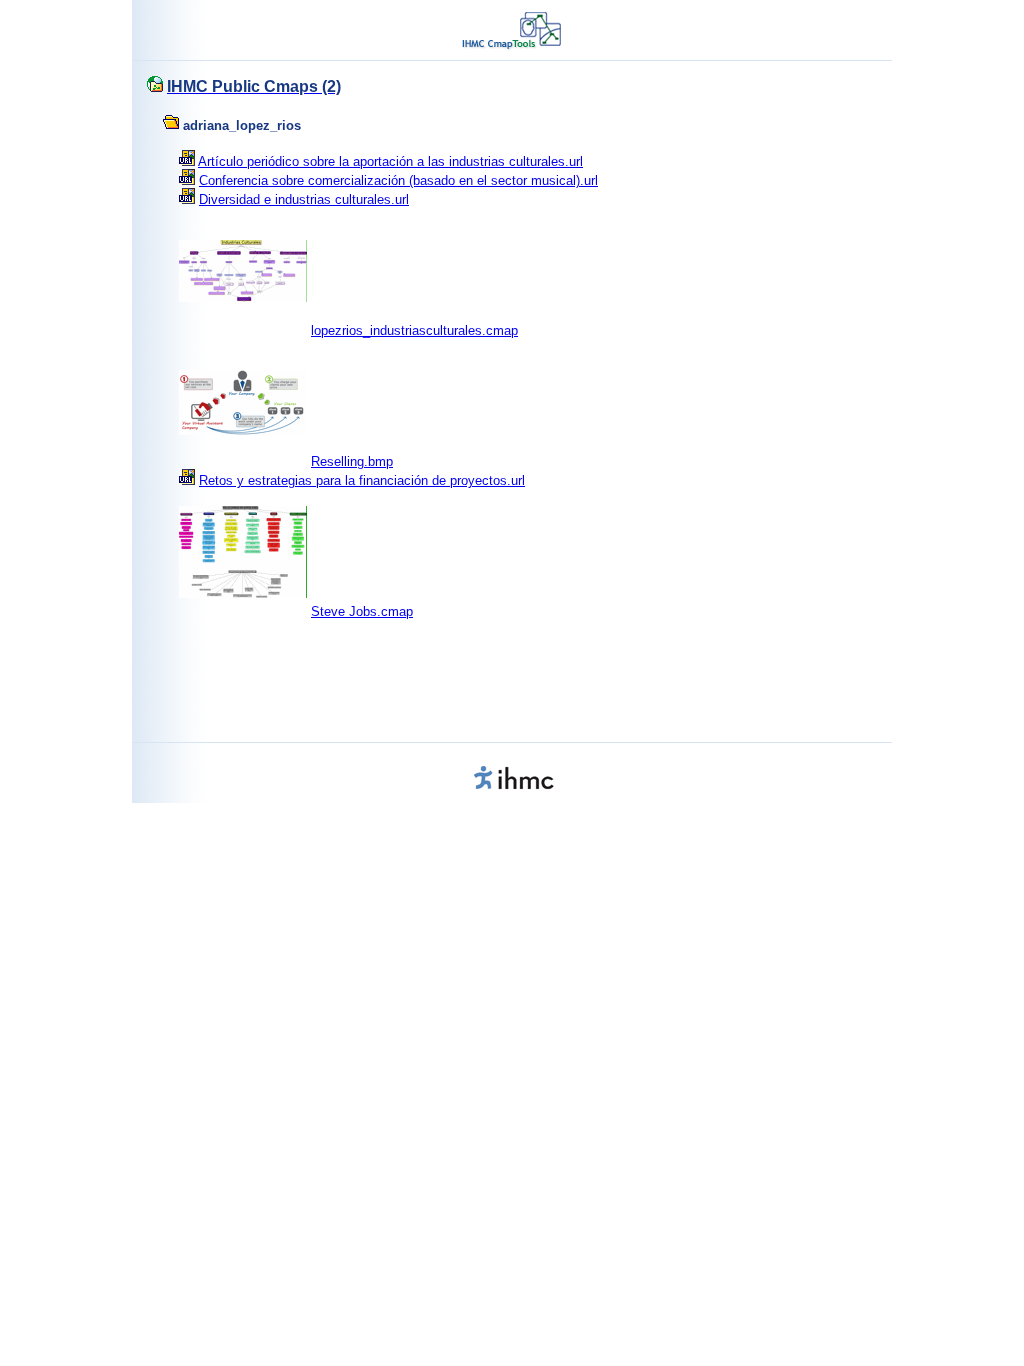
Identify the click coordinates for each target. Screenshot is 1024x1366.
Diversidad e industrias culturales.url (304, 199)
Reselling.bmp (352, 461)
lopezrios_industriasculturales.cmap (414, 330)
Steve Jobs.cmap (362, 611)
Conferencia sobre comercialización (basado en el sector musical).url (398, 180)
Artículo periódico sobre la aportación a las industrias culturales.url (390, 161)
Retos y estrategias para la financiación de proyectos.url (362, 480)
